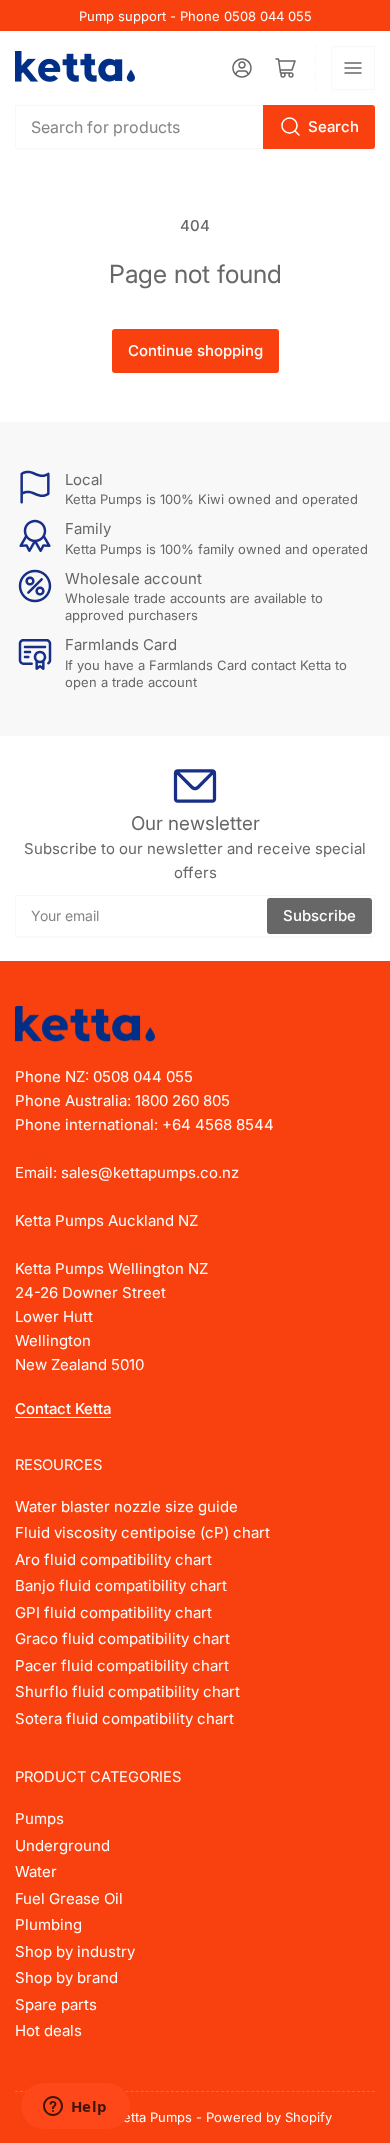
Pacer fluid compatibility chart (122, 1665)
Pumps (39, 1818)
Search (333, 126)
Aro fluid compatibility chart (113, 1559)
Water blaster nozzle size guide (126, 1506)
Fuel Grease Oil (69, 1898)
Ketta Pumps (153, 2117)
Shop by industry (75, 1951)
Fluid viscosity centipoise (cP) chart (142, 1532)
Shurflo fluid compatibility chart (127, 1691)
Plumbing (48, 1924)
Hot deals (48, 2030)
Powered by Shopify (269, 2117)
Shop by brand (66, 1977)
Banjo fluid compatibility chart (121, 1585)
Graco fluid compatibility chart (122, 1638)
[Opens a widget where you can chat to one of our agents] (75, 2108)
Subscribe (319, 915)
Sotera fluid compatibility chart (124, 1718)
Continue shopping (195, 350)
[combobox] (195, 127)
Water (36, 1871)
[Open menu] (353, 68)
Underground (62, 1845)
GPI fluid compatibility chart (113, 1612)
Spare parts (56, 2004)
